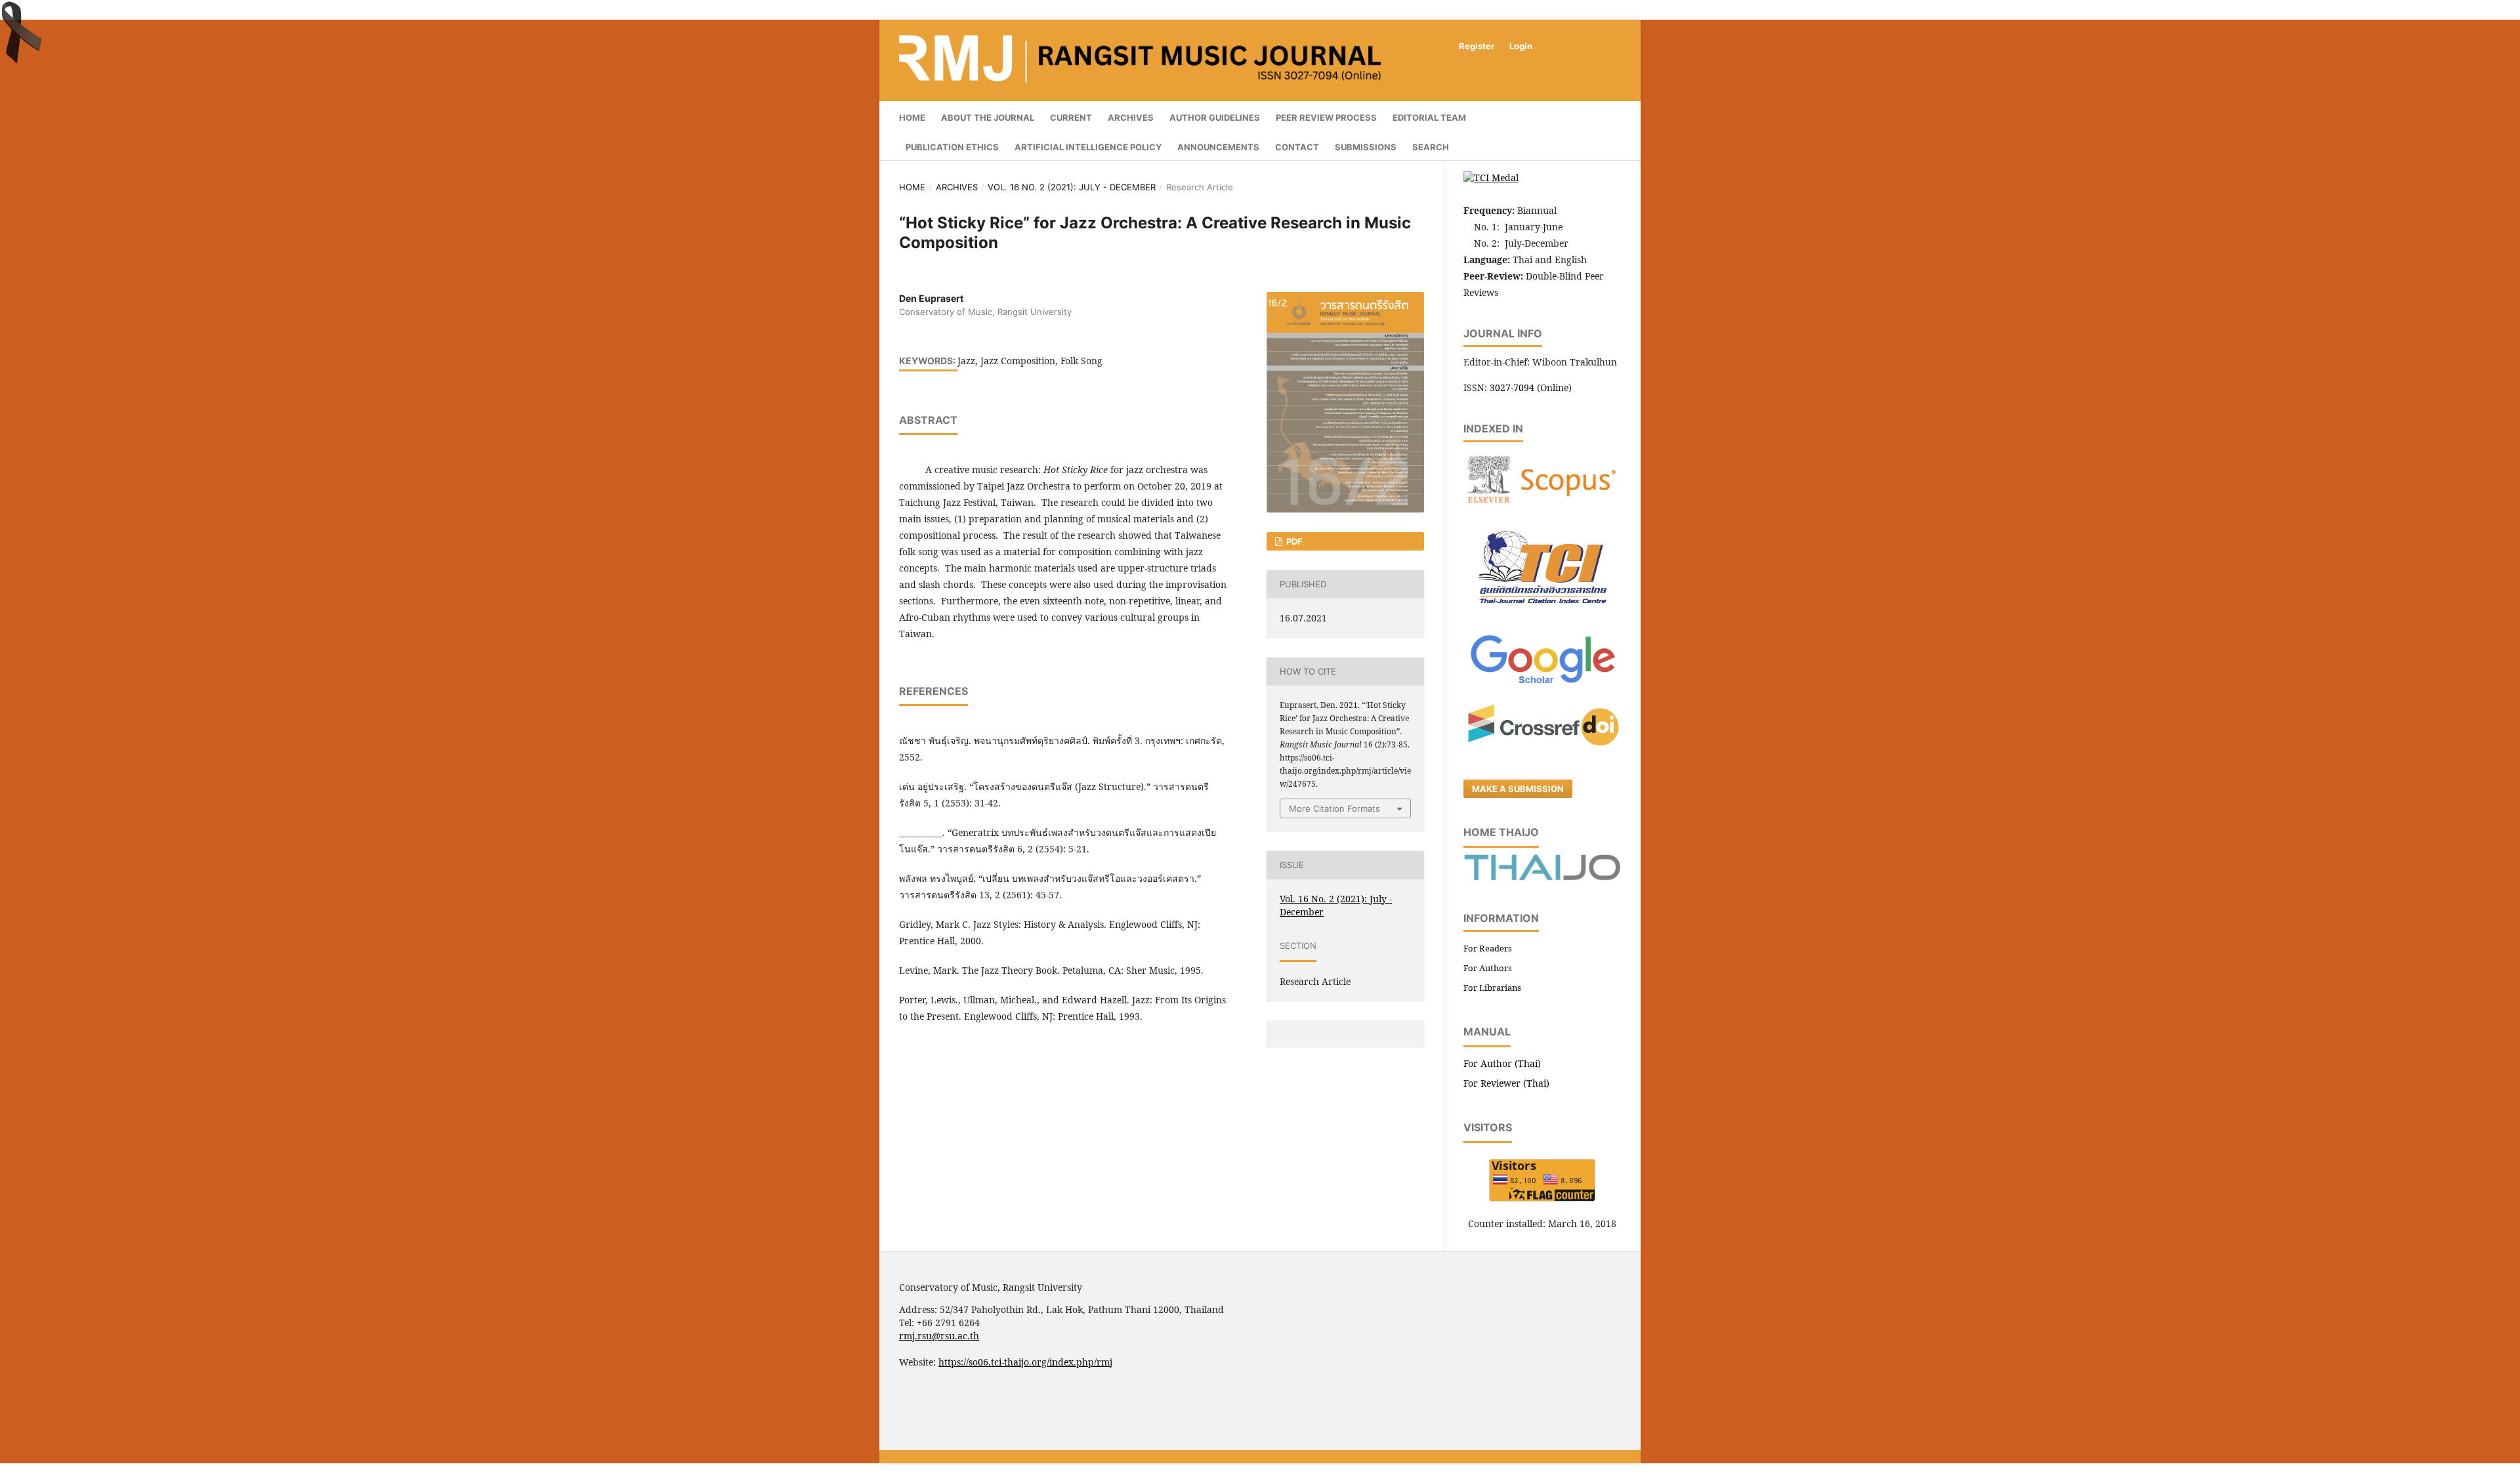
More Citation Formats (1334, 808)
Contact (1297, 147)
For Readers (1488, 948)
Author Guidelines (1215, 117)
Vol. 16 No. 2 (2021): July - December (1072, 187)
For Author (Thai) (1502, 1063)
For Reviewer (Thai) (1506, 1083)
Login (1521, 46)
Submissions (1366, 147)
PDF (1293, 541)
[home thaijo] (1542, 877)
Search (1431, 147)
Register (1477, 46)
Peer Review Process (1326, 117)
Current (1071, 117)
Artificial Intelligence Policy (1088, 147)
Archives (1131, 117)
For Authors (1488, 968)
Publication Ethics (952, 147)
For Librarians (1492, 988)
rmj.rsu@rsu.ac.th (939, 1336)
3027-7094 (1512, 387)
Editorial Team (1429, 117)
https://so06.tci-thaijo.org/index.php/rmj (1025, 1362)
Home (912, 117)
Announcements (1218, 147)
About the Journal (988, 117)
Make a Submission (1518, 789)
